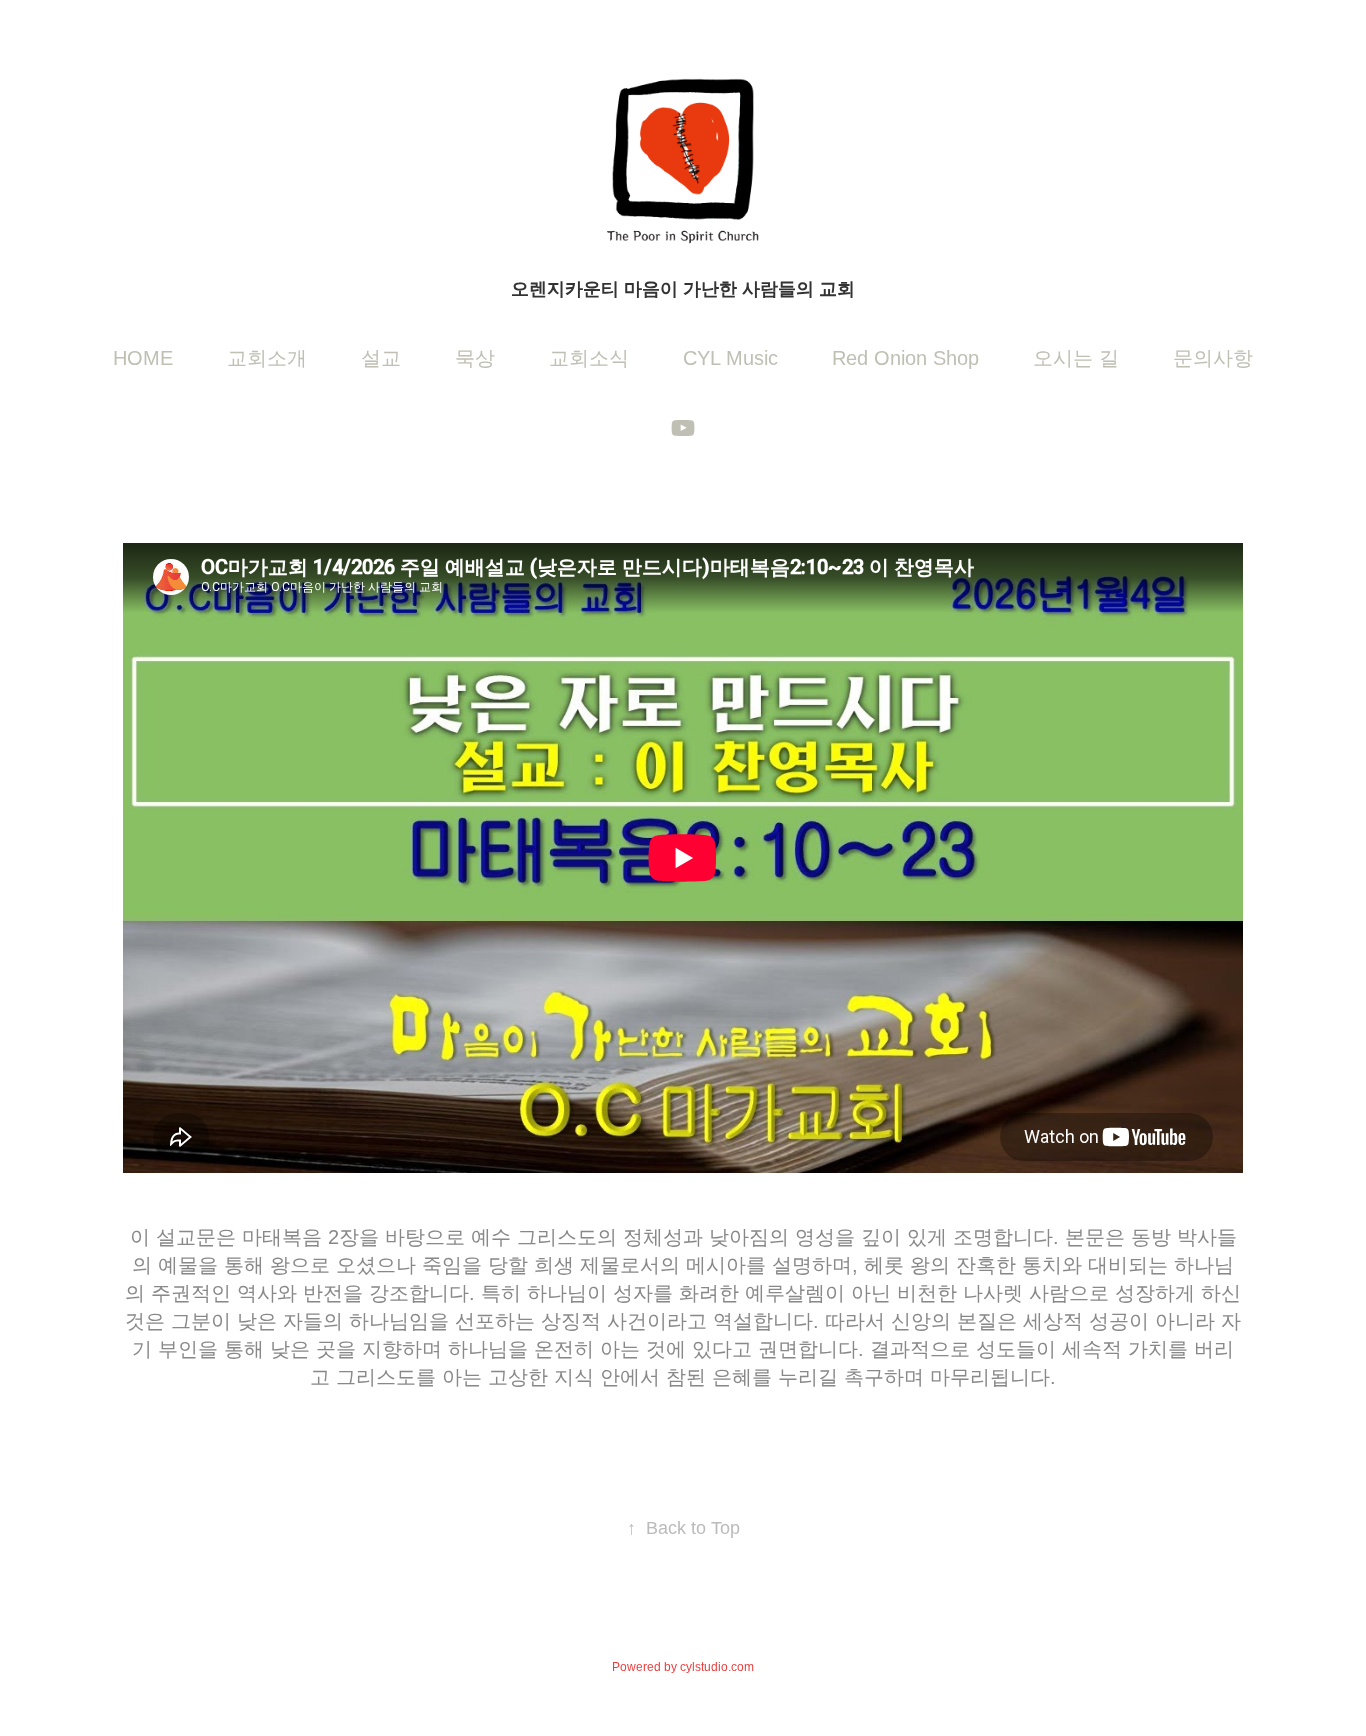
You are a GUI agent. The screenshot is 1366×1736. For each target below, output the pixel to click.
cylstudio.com (717, 1667)
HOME (143, 358)
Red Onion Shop (905, 358)
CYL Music (730, 358)
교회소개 (267, 358)
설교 (381, 358)
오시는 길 (1076, 358)
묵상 (475, 358)
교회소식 (589, 358)
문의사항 (1213, 358)
